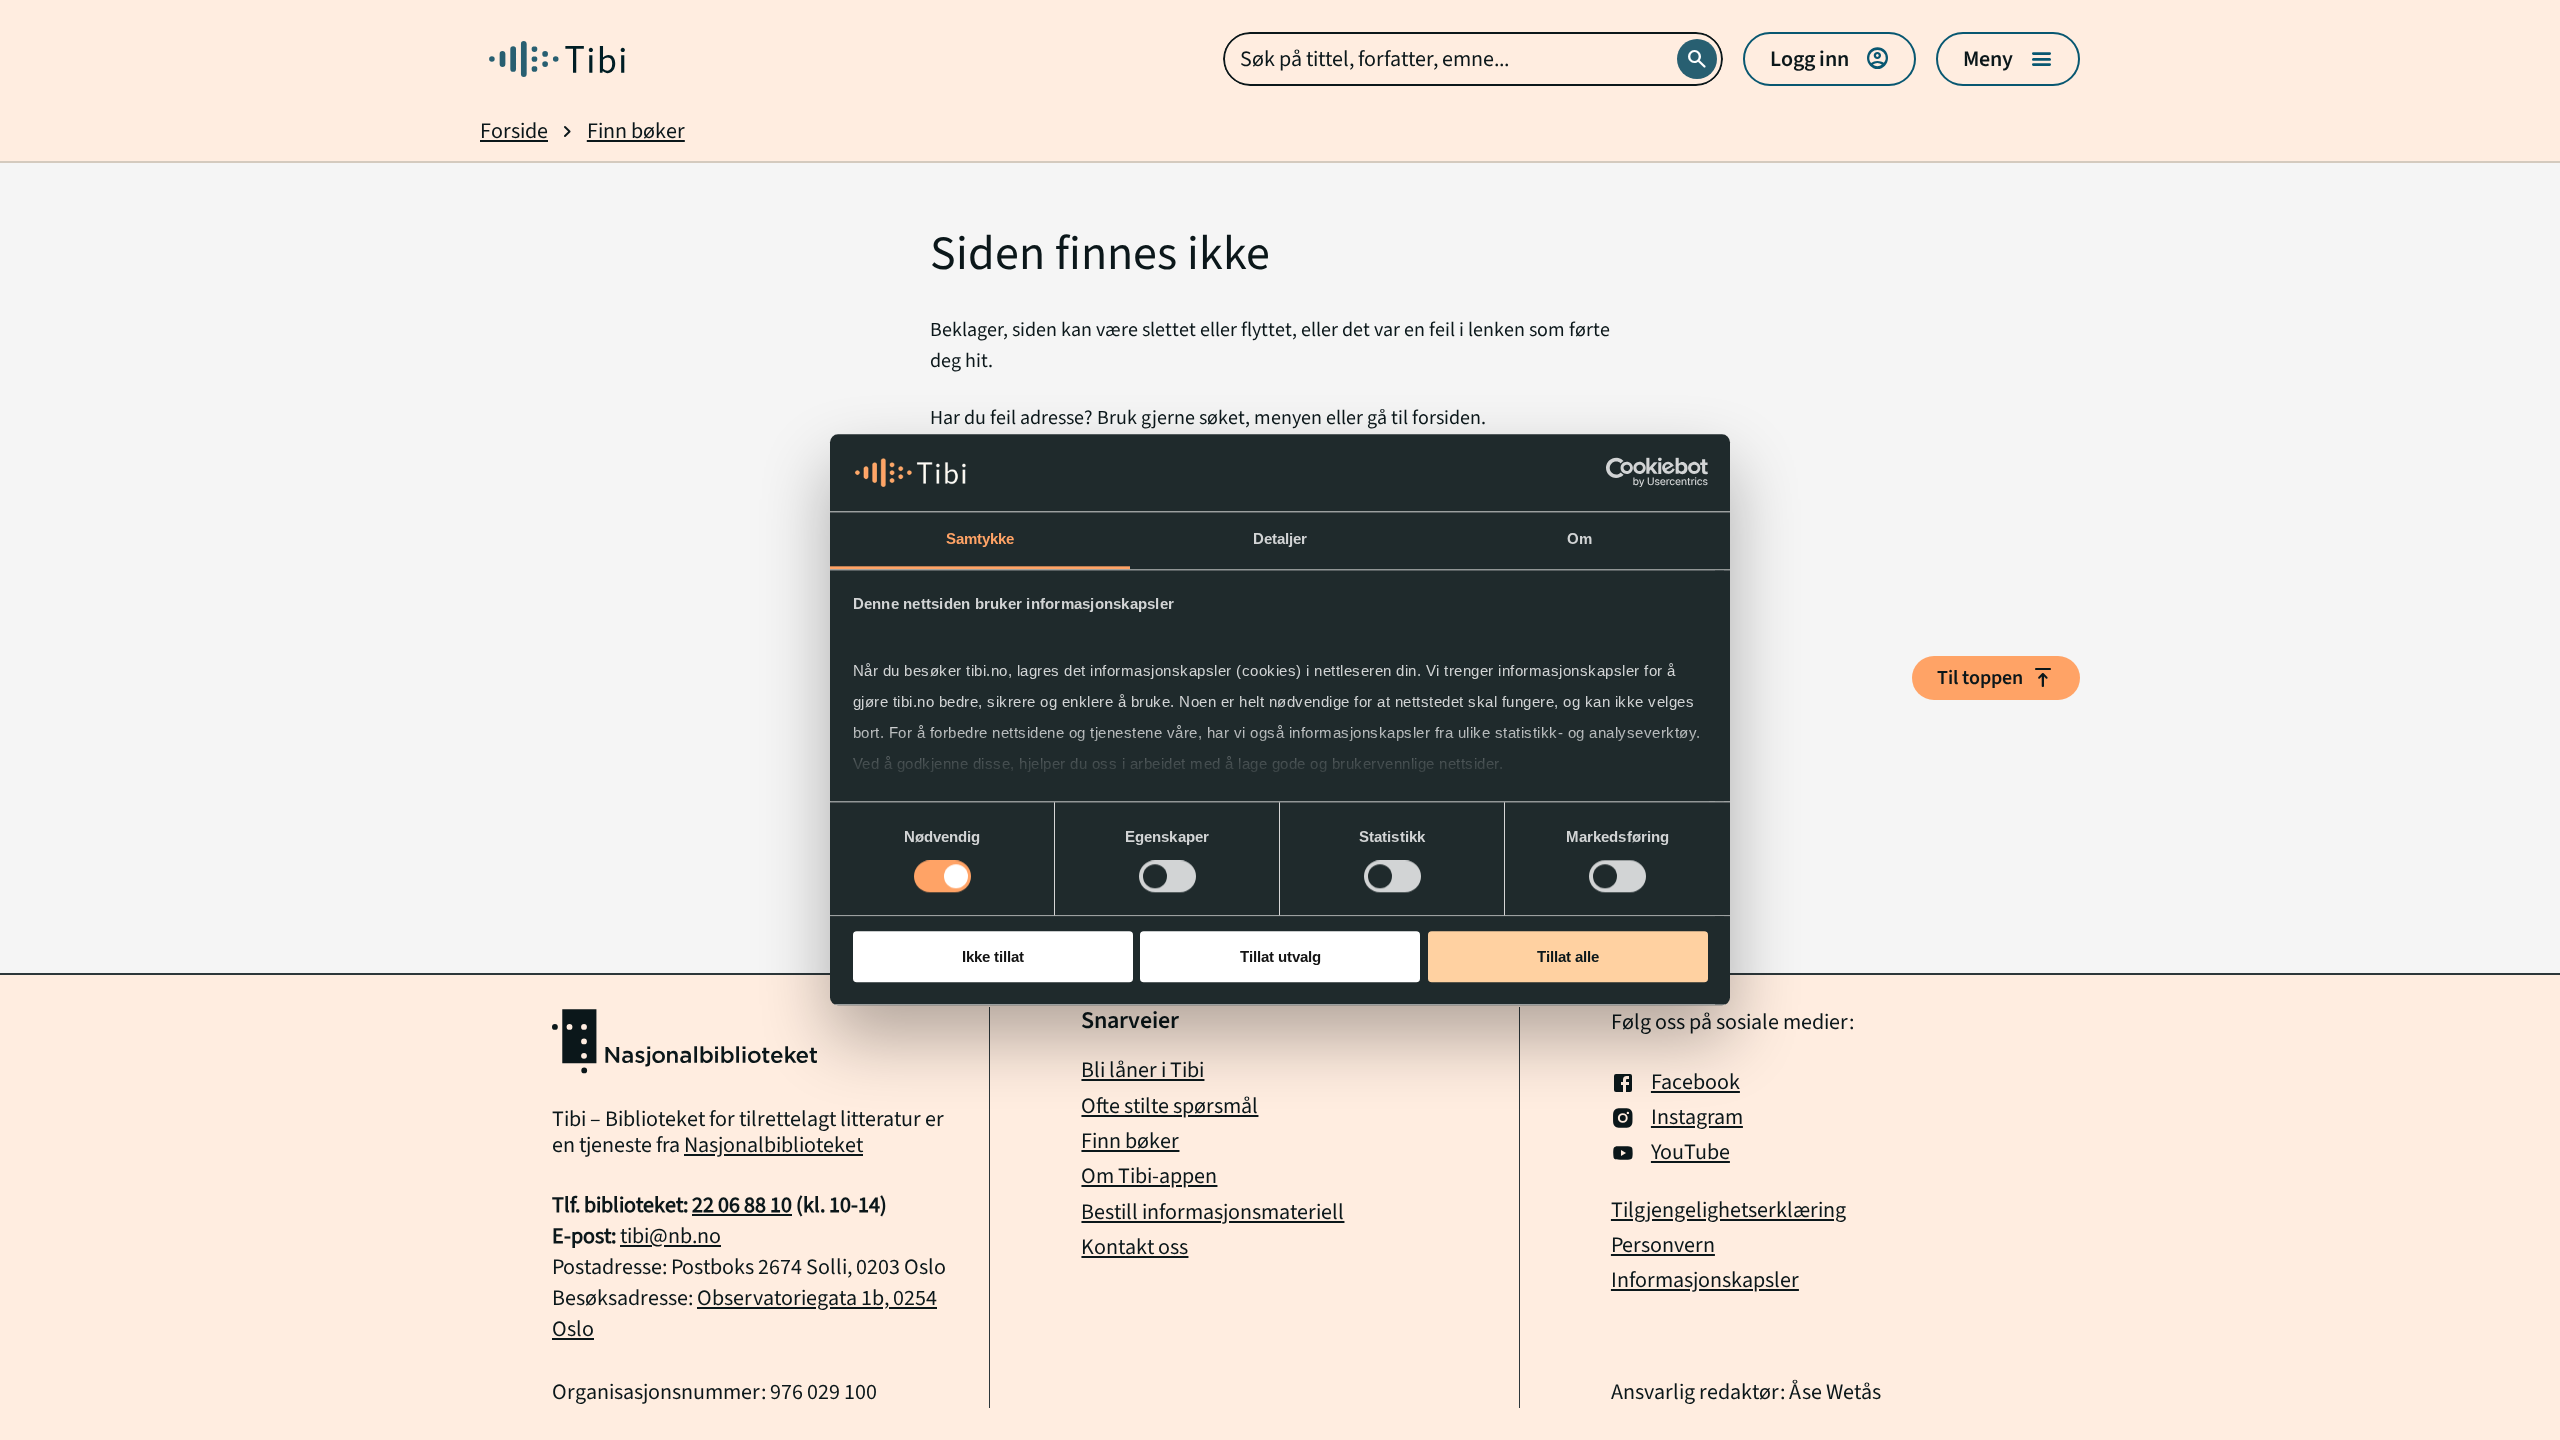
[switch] (1167, 876)
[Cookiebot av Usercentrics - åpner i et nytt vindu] (1620, 473)
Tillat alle (1568, 956)
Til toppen (1996, 678)
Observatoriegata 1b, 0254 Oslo (744, 1313)
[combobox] (1473, 59)
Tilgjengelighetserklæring (1728, 1210)
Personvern (1663, 1245)
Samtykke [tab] (980, 538)
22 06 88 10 (742, 1205)
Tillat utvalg (1280, 956)
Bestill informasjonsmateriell (1212, 1212)
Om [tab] (1579, 538)
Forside (514, 131)
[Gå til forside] (557, 59)
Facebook (1695, 1082)
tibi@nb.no (670, 1236)
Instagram (1697, 1117)
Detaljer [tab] (1280, 538)
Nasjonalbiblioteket (773, 1145)
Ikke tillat (993, 956)
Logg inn (1829, 59)
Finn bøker (636, 131)
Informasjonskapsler (1705, 1280)
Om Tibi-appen (1149, 1176)
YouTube (1690, 1152)
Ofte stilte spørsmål (1169, 1106)
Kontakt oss (1134, 1247)
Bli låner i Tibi (1142, 1070)
